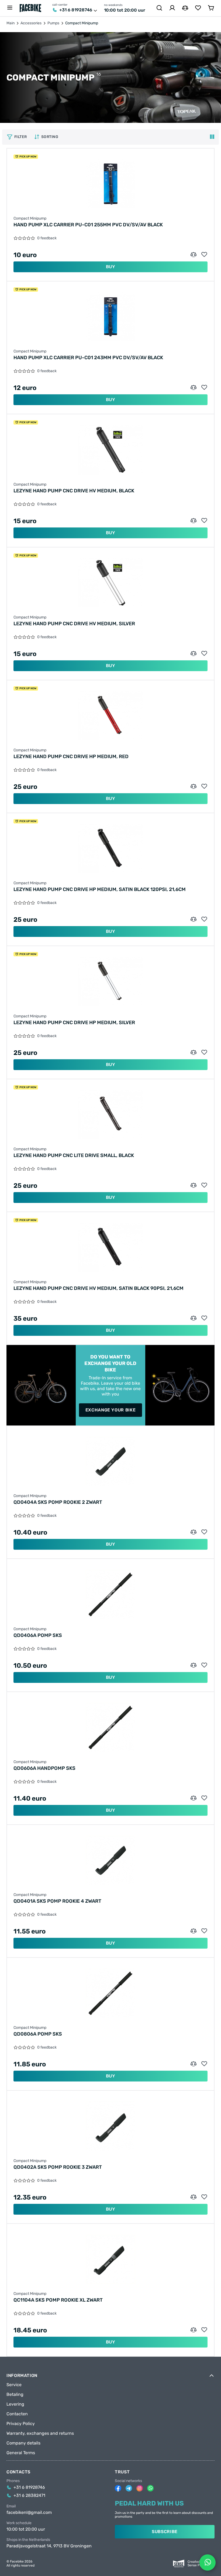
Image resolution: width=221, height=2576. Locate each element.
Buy (111, 267)
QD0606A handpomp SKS (44, 1768)
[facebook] (118, 2488)
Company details (23, 2443)
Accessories (31, 23)
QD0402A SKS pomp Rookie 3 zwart (58, 2167)
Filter (21, 137)
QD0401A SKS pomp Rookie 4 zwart (57, 1901)
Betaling (15, 2395)
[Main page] (30, 8)
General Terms (21, 2453)
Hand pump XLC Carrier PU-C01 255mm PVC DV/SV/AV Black (88, 225)
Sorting (50, 137)
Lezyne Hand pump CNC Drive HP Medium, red (71, 756)
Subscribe (165, 2532)
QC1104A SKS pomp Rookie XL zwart (58, 2300)
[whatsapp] (150, 2488)
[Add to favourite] (204, 255)
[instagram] (140, 2488)
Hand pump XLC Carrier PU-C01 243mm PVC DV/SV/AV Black (88, 358)
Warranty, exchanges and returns (40, 2433)
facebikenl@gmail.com (29, 2513)
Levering (15, 2404)
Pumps (53, 23)
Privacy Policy (21, 2424)
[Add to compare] (194, 255)
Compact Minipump (30, 218)
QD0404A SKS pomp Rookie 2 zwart (58, 1502)
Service (14, 2385)
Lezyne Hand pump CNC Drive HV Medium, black (74, 491)
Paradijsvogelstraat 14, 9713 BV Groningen (49, 2546)
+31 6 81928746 (76, 10)
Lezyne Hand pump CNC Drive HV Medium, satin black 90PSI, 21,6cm (99, 1288)
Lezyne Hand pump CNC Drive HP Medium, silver (74, 1023)
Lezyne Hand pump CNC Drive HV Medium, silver (74, 624)
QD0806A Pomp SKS (38, 2034)
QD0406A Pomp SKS (38, 1635)
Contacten (17, 2414)
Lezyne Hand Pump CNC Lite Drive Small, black (74, 1155)
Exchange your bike (111, 1410)
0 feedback (47, 238)
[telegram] (129, 2488)
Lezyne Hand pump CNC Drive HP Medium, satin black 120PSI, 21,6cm (100, 889)
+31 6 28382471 (29, 2496)
